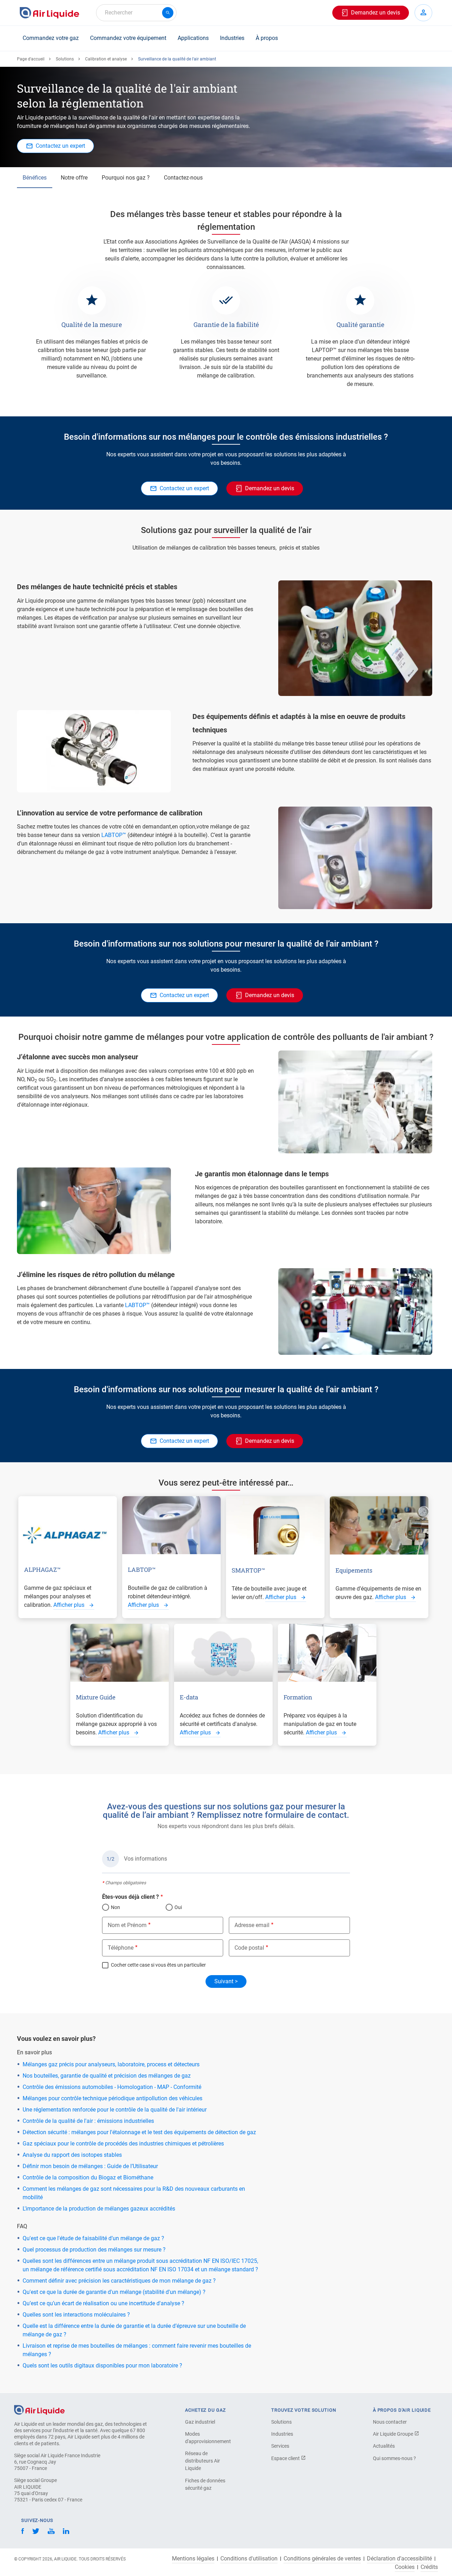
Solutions (65, 59)
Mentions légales (193, 2559)
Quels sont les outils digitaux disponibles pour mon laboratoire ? (102, 2366)
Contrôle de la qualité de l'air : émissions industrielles (88, 2121)
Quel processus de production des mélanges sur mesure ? (94, 2250)
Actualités (384, 2446)
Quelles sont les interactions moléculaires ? (76, 2315)
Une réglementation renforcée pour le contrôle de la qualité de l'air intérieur (115, 2110)
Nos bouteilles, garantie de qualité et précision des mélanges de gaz (107, 2076)
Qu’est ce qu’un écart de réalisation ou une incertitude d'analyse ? (103, 2303)
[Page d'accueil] (39, 2409)
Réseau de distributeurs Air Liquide (203, 2461)
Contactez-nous (183, 178)
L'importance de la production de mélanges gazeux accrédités (99, 2209)
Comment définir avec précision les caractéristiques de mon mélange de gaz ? (119, 2281)
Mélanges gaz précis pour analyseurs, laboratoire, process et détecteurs (111, 2064)
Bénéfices (35, 178)
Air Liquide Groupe (394, 2434)
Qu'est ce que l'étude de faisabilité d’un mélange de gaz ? (93, 2238)
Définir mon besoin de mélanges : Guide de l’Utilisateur (90, 2166)
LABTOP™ (114, 835)
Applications (193, 38)
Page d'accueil (31, 59)
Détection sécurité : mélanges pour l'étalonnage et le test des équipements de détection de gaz (139, 2132)
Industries (232, 38)
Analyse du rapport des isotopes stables (72, 2155)
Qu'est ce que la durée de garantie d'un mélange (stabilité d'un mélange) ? (114, 2292)
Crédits (429, 2567)
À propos (267, 38)
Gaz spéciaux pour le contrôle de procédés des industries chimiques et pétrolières (123, 2144)
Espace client (286, 2458)
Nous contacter (390, 2422)
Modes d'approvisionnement (208, 2438)
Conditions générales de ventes (322, 2559)
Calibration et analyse (106, 59)
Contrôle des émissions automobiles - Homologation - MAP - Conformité (112, 2087)
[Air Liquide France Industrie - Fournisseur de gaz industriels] (49, 13)
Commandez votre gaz (51, 38)
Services (280, 2446)
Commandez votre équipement (128, 38)
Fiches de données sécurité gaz (205, 2484)
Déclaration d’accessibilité (399, 2559)
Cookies (405, 2567)
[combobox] (136, 13)
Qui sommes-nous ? (394, 2458)
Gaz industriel (200, 2422)
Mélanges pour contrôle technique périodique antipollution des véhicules (112, 2098)
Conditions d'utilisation (249, 2559)
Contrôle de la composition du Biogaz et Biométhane (88, 2177)
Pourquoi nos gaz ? (126, 178)
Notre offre (74, 178)
